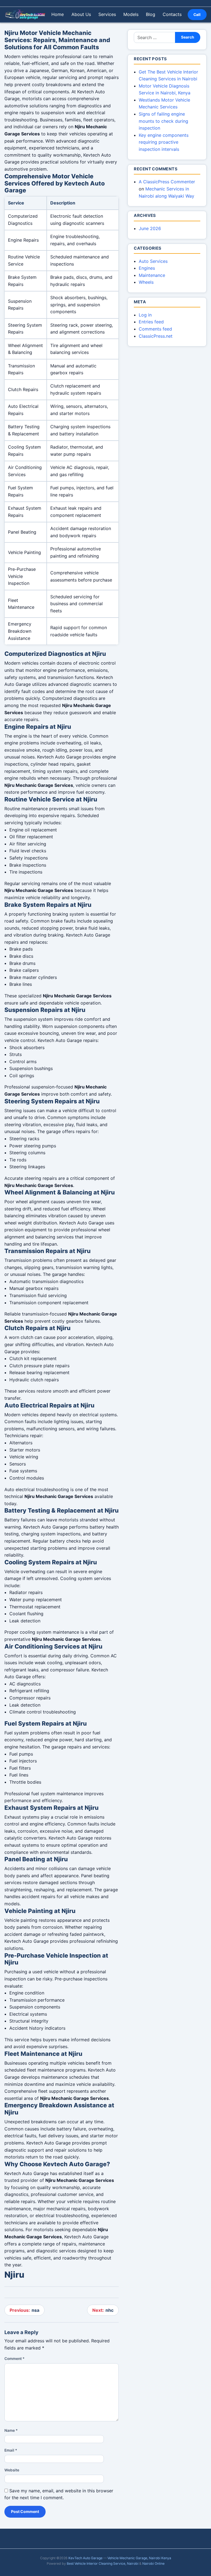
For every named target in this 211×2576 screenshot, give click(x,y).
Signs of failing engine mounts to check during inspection (163, 121)
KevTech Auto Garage (85, 2558)
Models (131, 14)
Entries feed (151, 322)
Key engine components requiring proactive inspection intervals (164, 142)
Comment (14, 2359)
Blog (151, 14)
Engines (147, 268)
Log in (145, 315)
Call (197, 15)
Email (11, 2450)
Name (11, 2430)
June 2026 (150, 228)
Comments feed (155, 329)
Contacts (172, 14)
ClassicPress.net (156, 336)
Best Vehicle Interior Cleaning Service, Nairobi (103, 2563)
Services (107, 14)
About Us (81, 14)
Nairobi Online (153, 2563)
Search (188, 37)
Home (58, 14)
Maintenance (152, 275)
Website (12, 2470)
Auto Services (153, 261)
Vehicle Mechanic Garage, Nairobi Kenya (139, 2558)
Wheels (146, 282)
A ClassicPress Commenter (167, 182)
